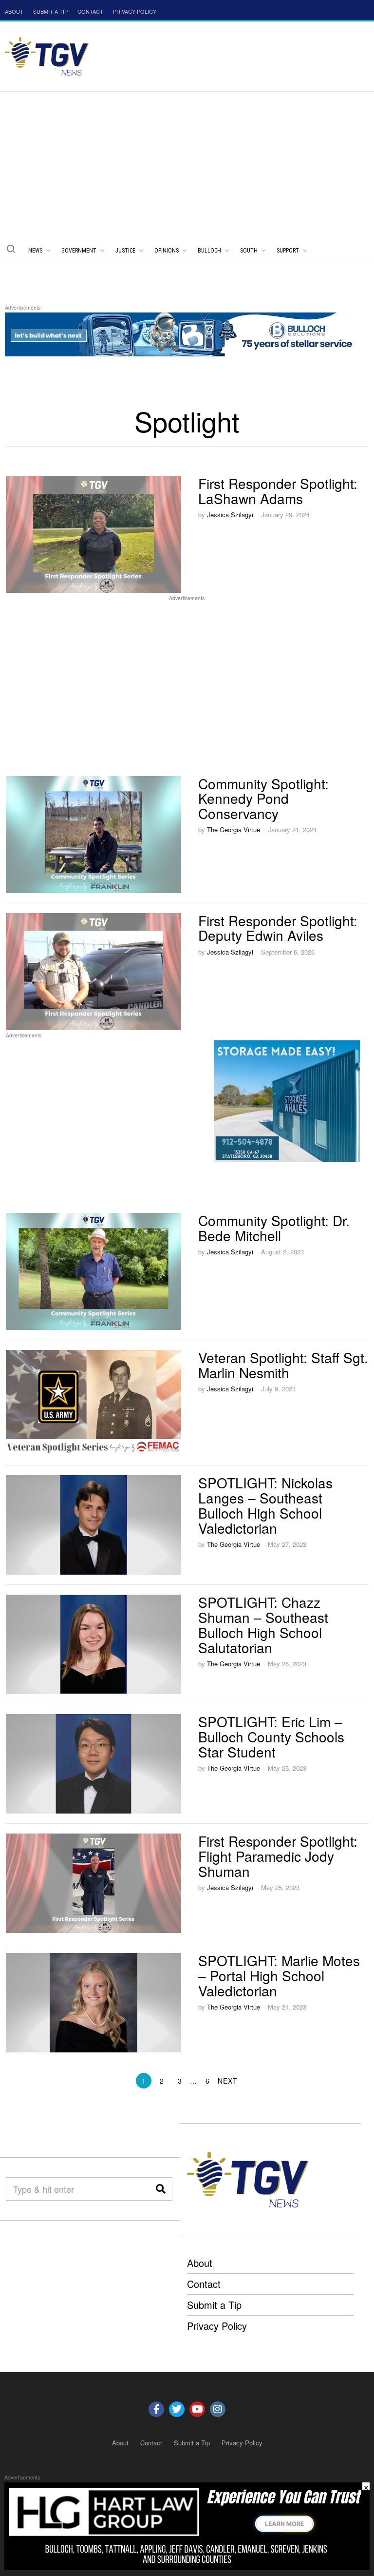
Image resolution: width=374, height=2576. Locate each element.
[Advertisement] (187, 165)
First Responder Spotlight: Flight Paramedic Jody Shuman (278, 1856)
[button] (11, 249)
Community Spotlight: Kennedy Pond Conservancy (263, 799)
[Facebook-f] (156, 2409)
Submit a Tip (214, 2305)
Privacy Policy (217, 2326)
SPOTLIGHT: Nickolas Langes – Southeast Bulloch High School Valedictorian (265, 1505)
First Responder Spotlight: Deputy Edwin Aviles (278, 928)
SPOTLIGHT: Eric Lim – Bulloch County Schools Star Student (271, 1737)
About (200, 2263)
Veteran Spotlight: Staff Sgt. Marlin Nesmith (283, 1365)
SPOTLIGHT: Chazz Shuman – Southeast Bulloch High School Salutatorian (263, 1624)
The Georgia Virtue (234, 829)
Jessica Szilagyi (230, 515)
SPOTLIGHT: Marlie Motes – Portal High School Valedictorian (279, 1975)
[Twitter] (177, 2409)
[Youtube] (197, 2409)
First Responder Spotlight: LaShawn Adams (278, 491)
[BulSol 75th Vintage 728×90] (182, 333)
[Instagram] (218, 2409)
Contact (204, 2284)
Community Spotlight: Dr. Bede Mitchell (274, 1228)
